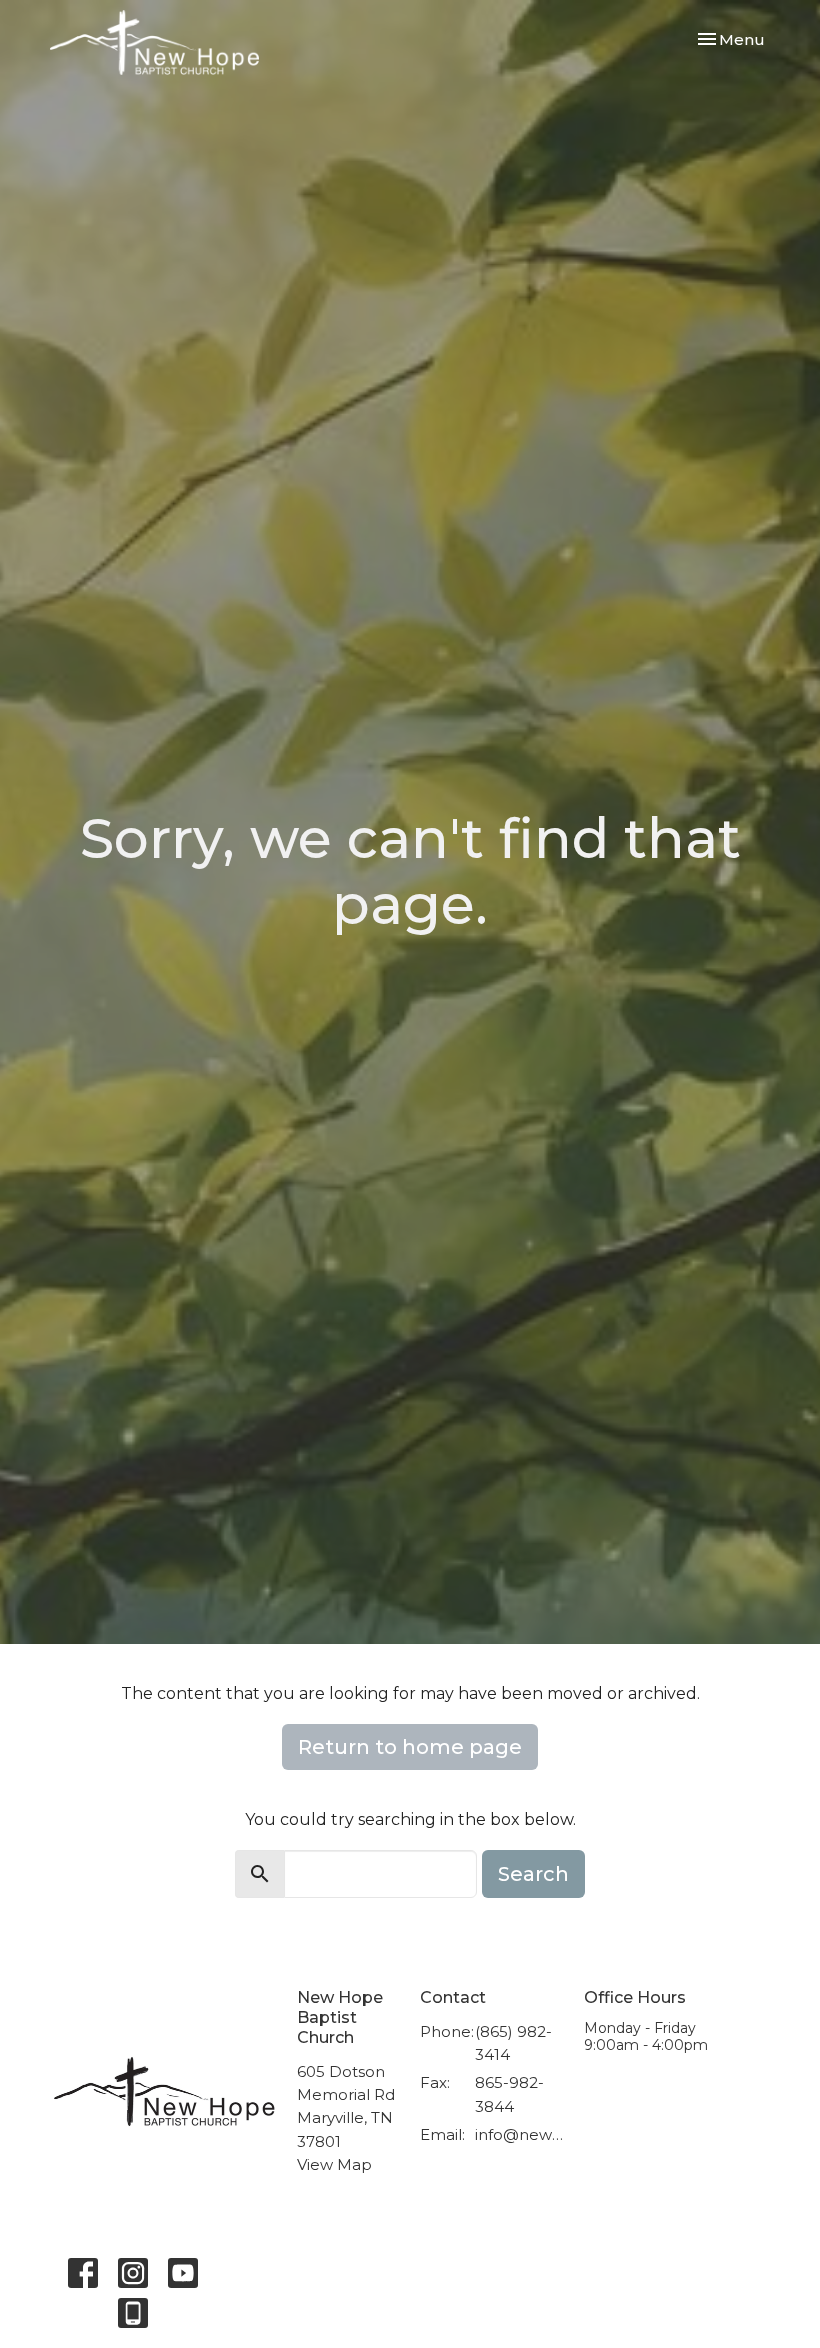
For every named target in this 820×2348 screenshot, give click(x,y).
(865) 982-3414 (513, 2043)
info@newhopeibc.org (519, 2134)
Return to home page (410, 1747)
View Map (334, 2164)
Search (533, 1874)
